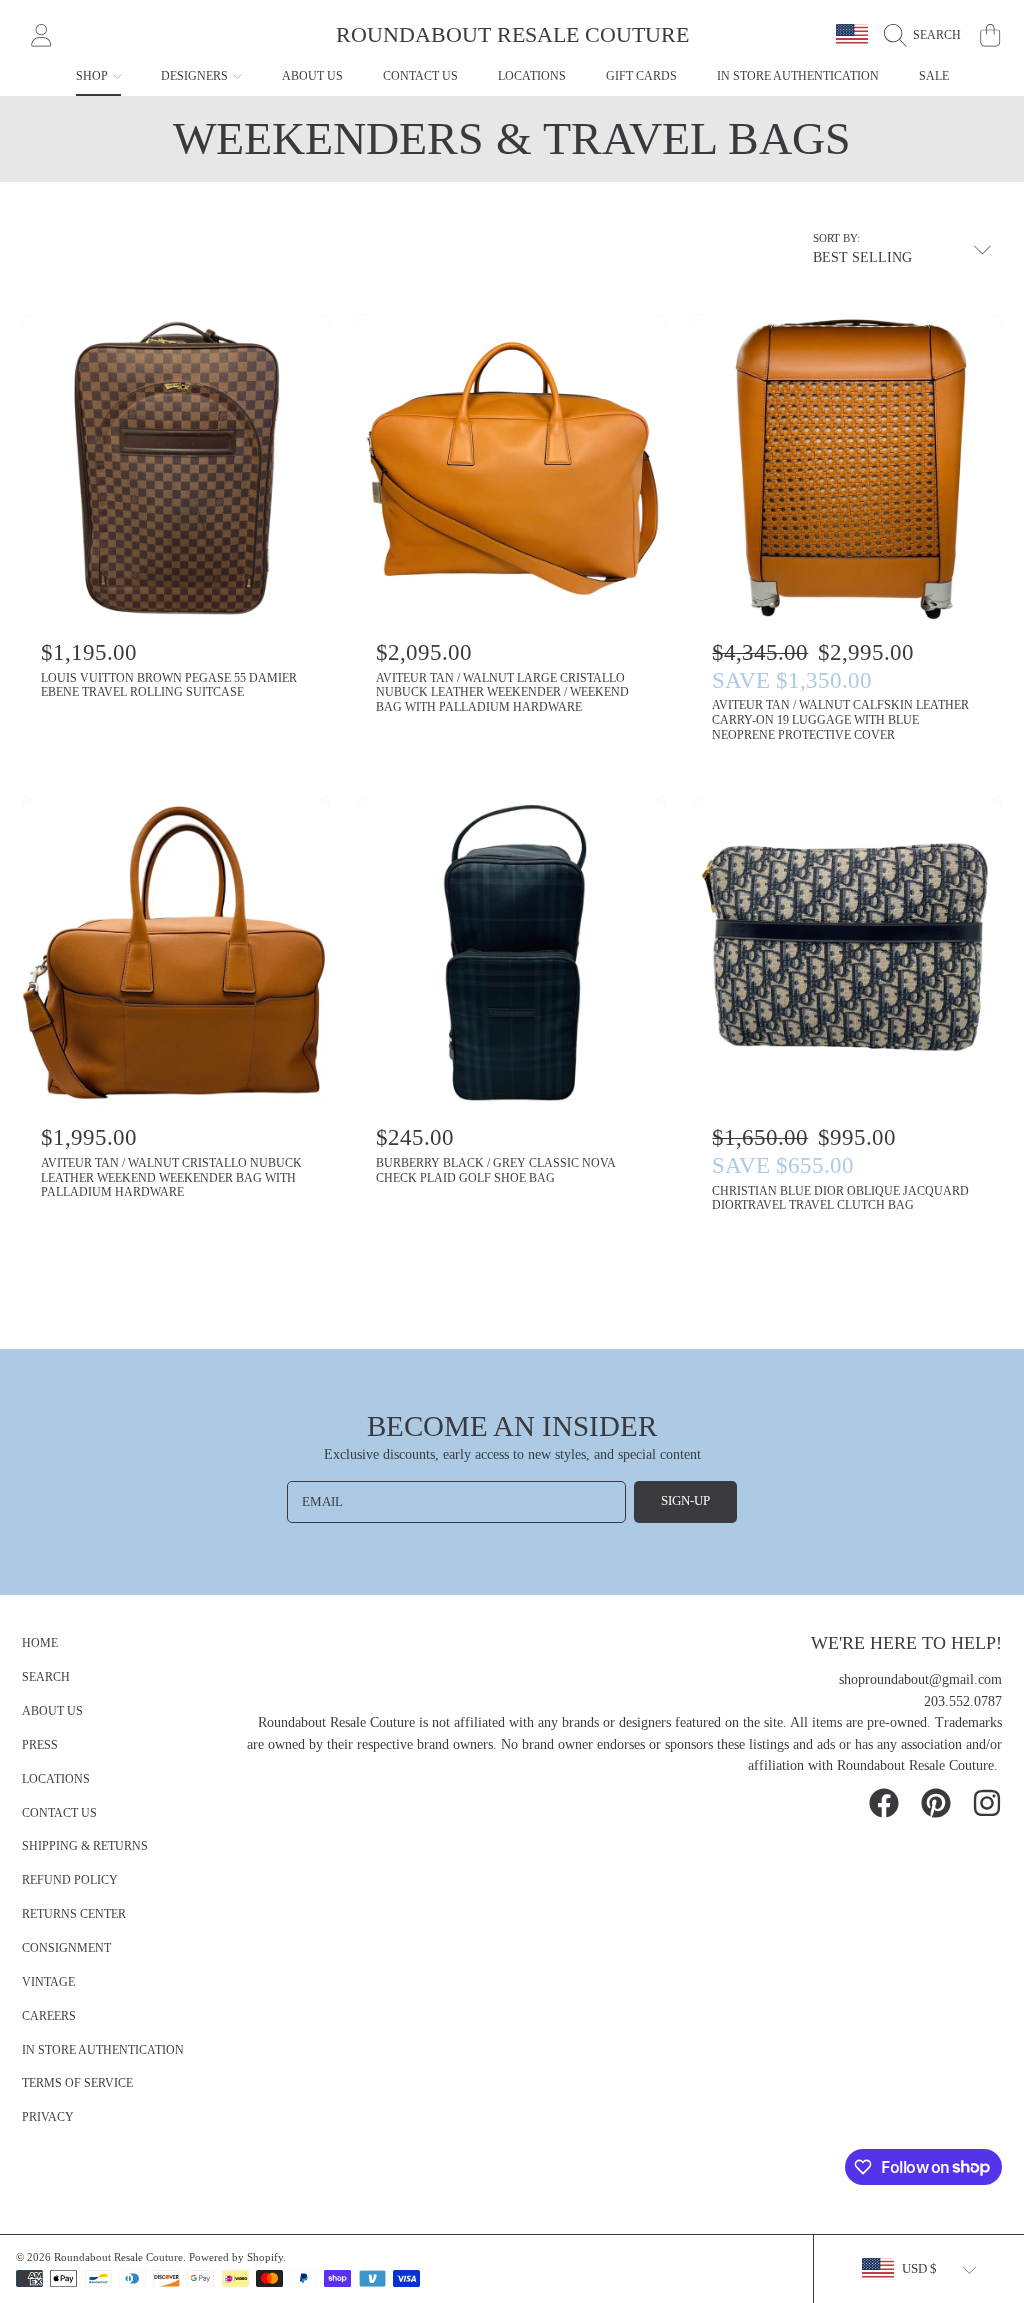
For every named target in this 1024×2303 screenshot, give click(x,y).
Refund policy (70, 1880)
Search (46, 1677)
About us (52, 1711)
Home (40, 1643)
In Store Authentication (103, 2050)
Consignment (66, 1948)
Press (40, 1745)
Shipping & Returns (85, 1846)
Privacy (48, 2117)
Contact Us (59, 1813)
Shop (93, 76)
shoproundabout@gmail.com (920, 1679)
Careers (49, 2016)
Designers (196, 76)
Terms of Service (77, 2083)
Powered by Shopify (236, 2257)
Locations (56, 1779)
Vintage (48, 1982)
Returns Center (74, 1914)
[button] (927, 35)
